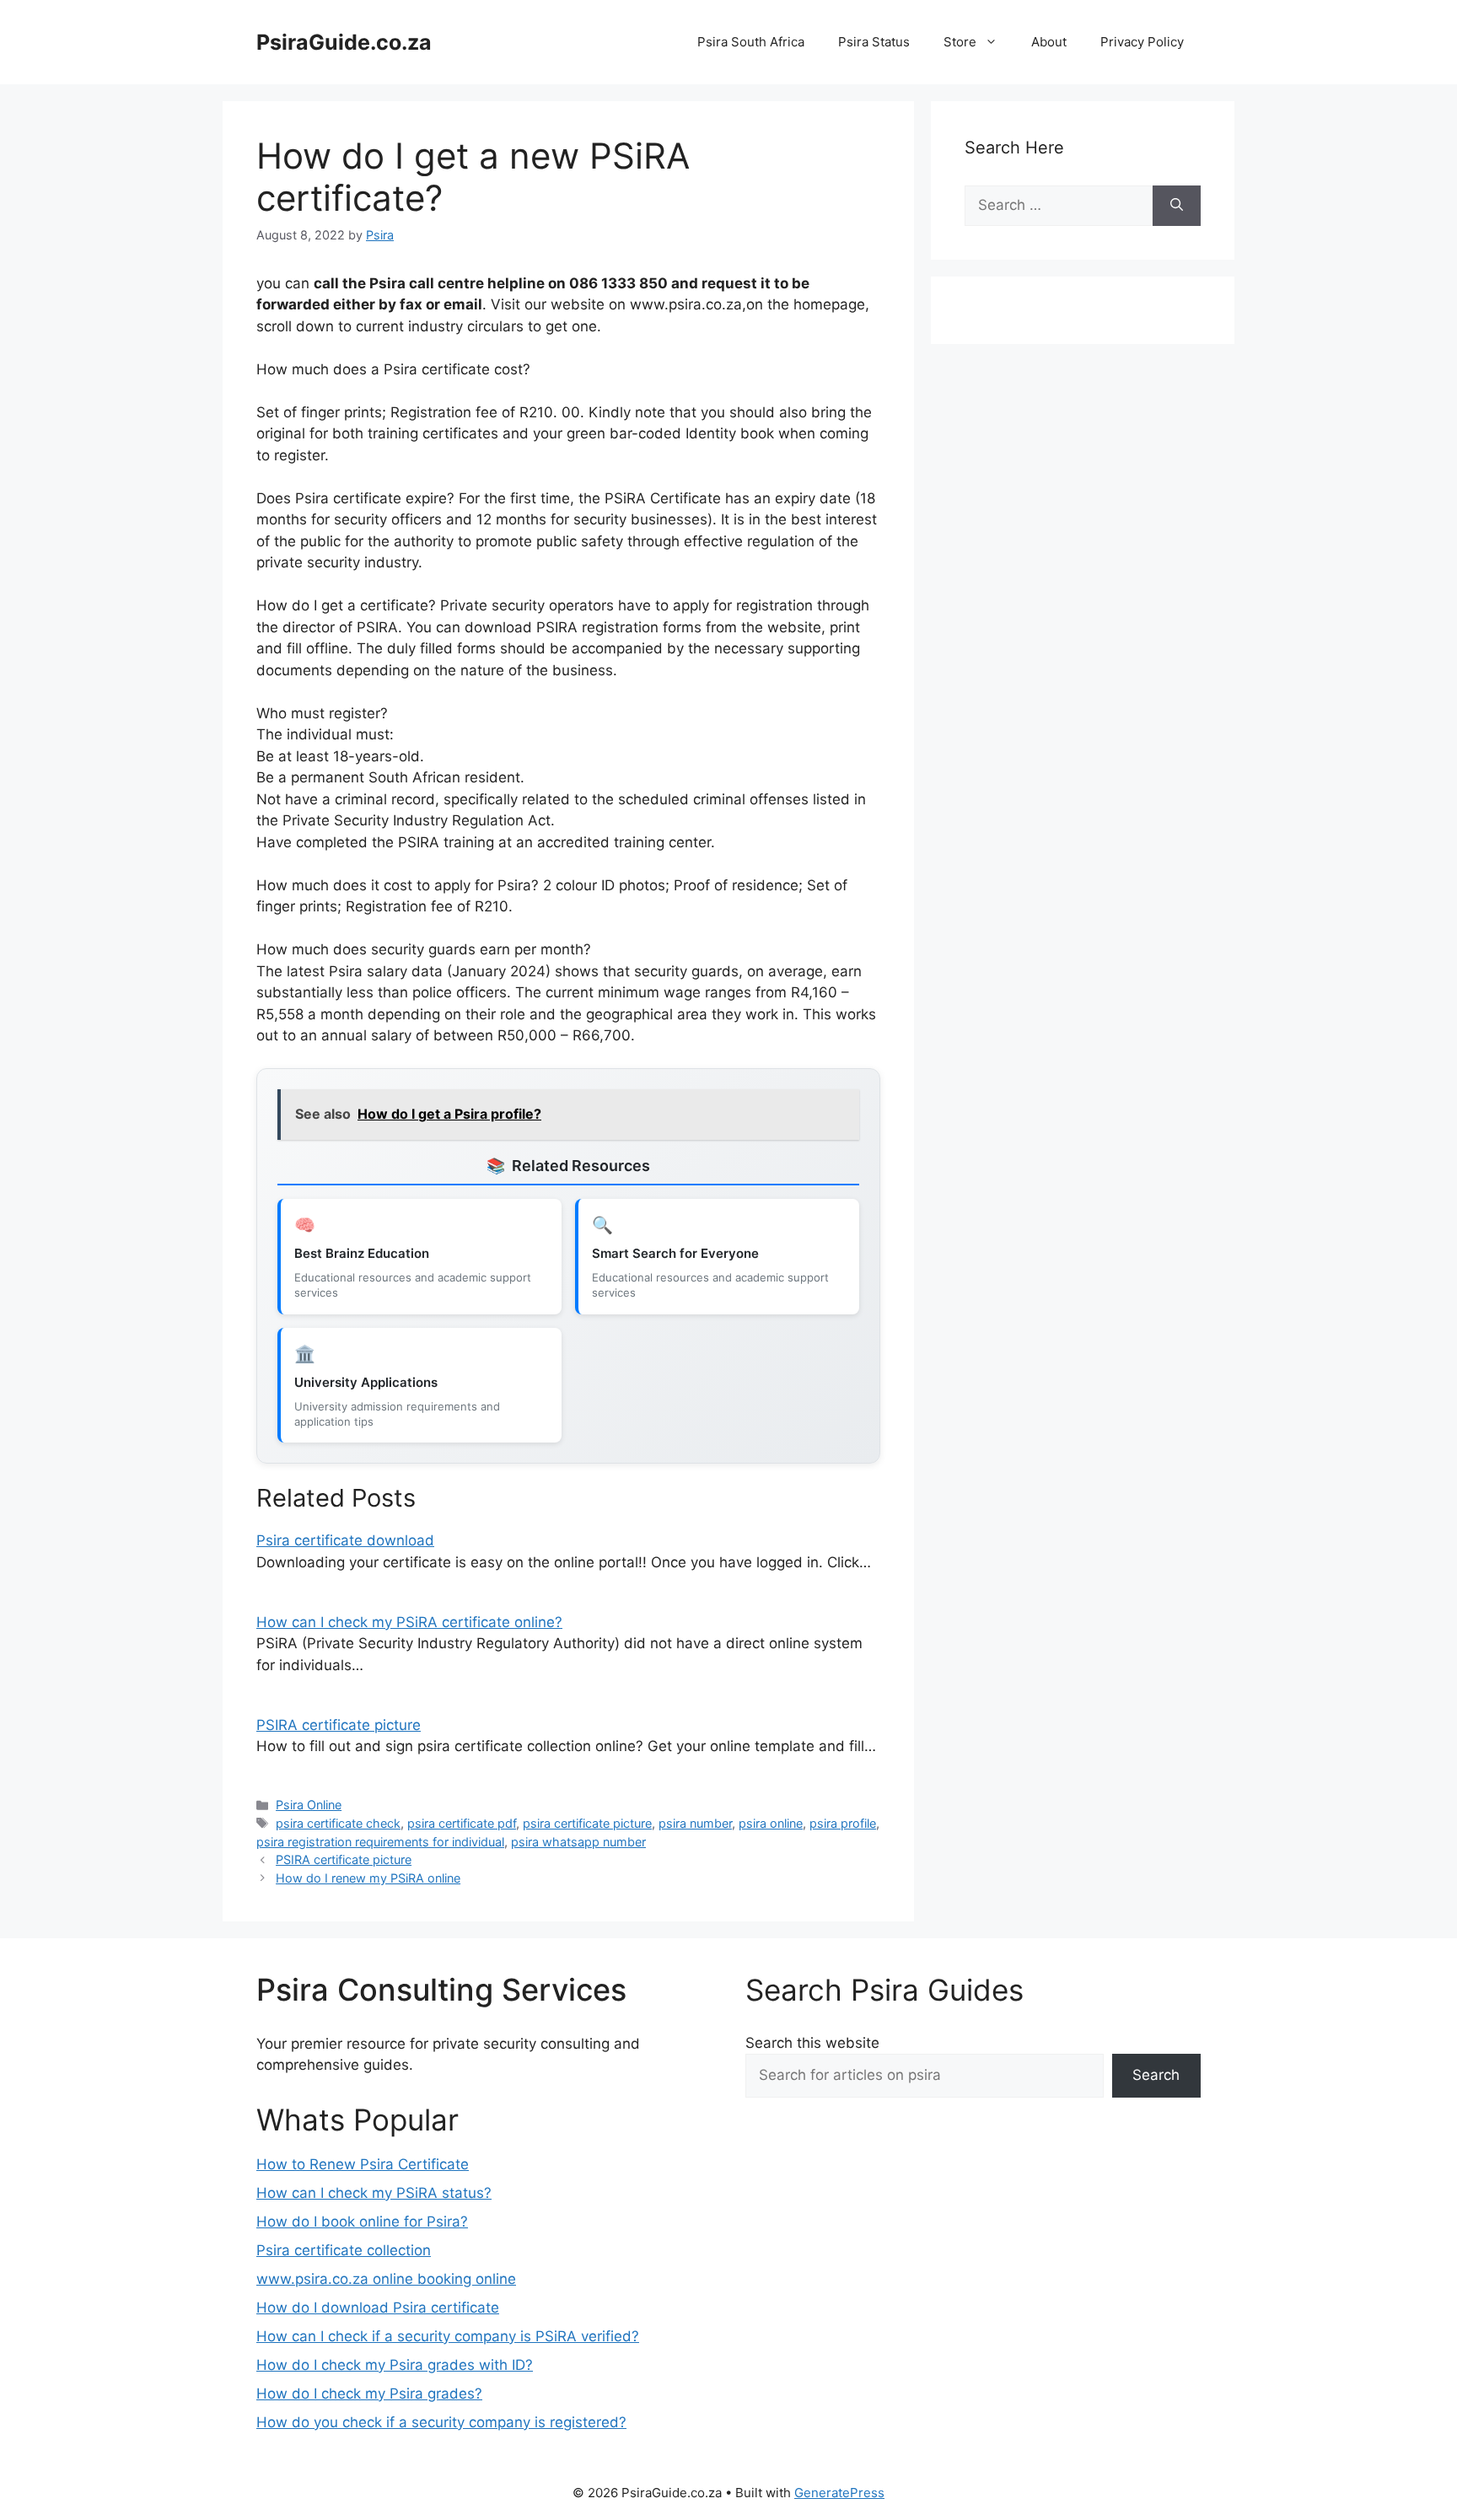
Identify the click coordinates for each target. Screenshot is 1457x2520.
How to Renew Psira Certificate (363, 2164)
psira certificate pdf (462, 1823)
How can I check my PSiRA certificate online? (409, 1622)
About (1049, 42)
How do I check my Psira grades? (369, 2394)
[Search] (1177, 206)
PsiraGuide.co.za (344, 42)
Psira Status (874, 42)
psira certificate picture (587, 1823)
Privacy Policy (1142, 42)
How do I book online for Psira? (362, 2222)
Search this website (812, 2043)
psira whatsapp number (578, 1842)
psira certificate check (338, 1823)
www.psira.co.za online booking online (386, 2279)
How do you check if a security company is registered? (441, 2422)
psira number (695, 1823)
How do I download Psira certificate (378, 2308)
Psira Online (309, 1805)
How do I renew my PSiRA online (368, 1878)
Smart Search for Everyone (675, 1253)
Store (960, 42)
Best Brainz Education (362, 1253)
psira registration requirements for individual (380, 1842)
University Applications (366, 1382)
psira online (771, 1823)
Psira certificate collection (344, 2250)
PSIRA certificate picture (339, 1725)
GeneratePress (839, 2493)
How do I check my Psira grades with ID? (395, 2365)
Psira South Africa (751, 42)
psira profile (843, 1823)
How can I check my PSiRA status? (374, 2193)
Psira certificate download (345, 1540)
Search (1156, 2075)
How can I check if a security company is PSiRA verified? (448, 2336)
